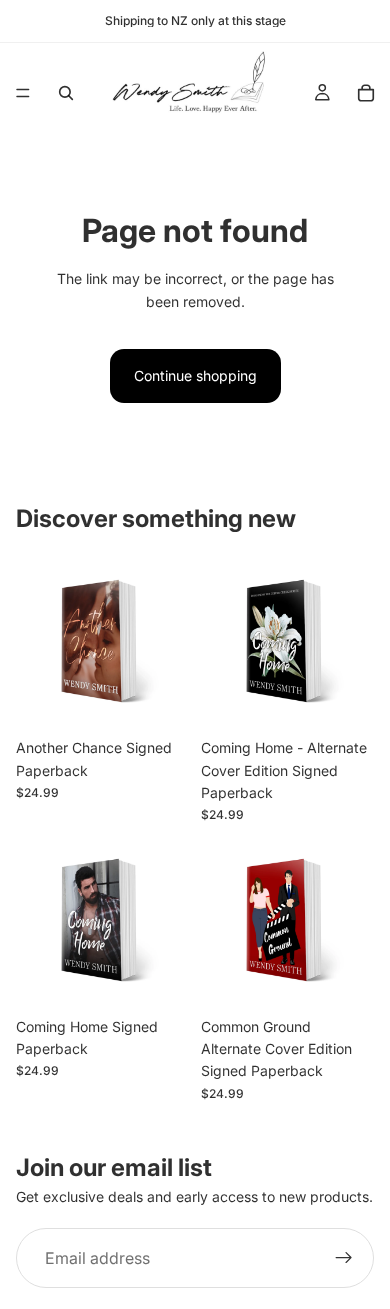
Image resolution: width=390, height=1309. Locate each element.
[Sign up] (344, 1258)
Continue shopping (195, 375)
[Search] (66, 93)
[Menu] (23, 93)
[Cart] (366, 93)
